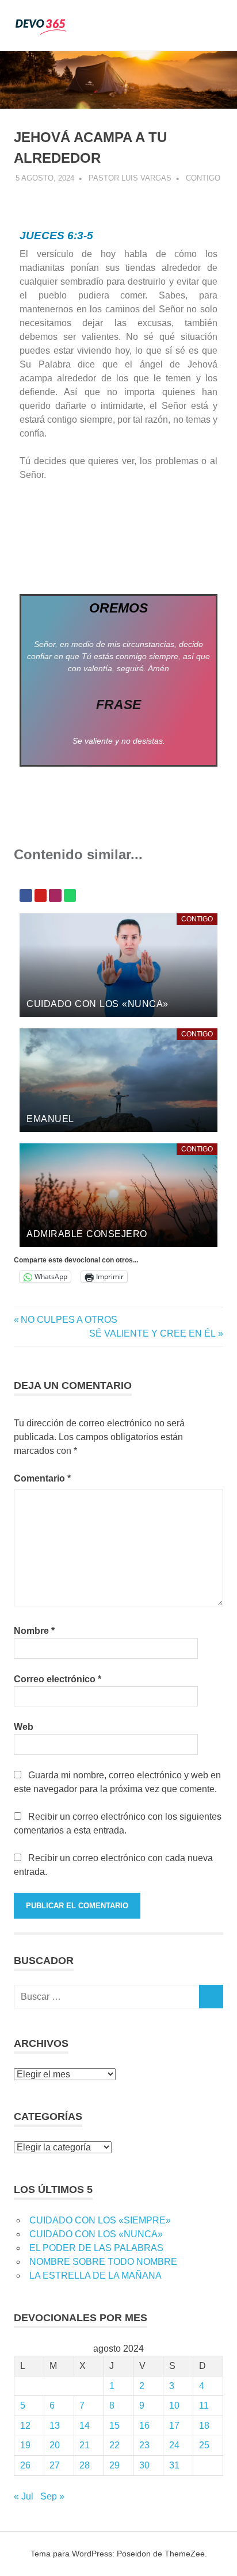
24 (174, 2445)
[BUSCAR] (211, 1997)
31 (174, 2465)
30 (144, 2465)
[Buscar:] (107, 1997)
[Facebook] (26, 895)
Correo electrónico (58, 1679)
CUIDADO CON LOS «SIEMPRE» (100, 2220)
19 (25, 2445)
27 (55, 2465)
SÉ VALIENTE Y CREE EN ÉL (152, 1333)
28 (85, 2465)
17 (174, 2426)
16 (144, 2426)
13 (55, 2426)
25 (204, 2445)
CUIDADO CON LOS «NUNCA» (96, 2234)
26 (25, 2465)
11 (204, 2405)
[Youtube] (41, 895)
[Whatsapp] (70, 895)
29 (114, 2465)
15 (114, 2426)
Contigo (203, 178)
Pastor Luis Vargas (130, 178)
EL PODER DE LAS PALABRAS (96, 2248)
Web (24, 1727)
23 (144, 2445)
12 (25, 2426)
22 (114, 2445)
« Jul (24, 2496)
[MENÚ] (207, 25)
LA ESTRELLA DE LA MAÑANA (95, 2275)
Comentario (42, 1478)
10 (174, 2405)
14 (85, 2426)
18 (204, 2426)
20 (55, 2445)
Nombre (34, 1631)
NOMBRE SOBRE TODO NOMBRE (103, 2262)
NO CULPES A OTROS (69, 1320)
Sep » (52, 2496)
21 (85, 2445)
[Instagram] (55, 895)
